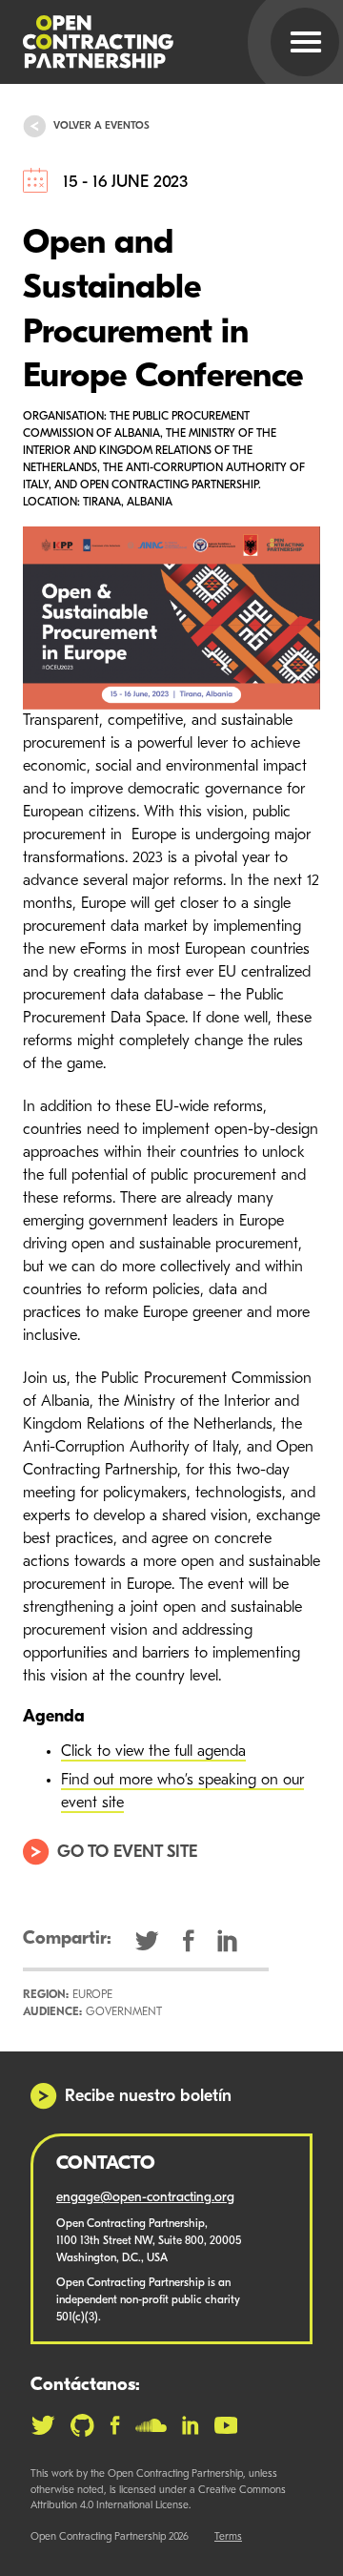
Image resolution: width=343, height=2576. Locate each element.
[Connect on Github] (82, 2425)
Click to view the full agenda (153, 1752)
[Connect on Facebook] (115, 2425)
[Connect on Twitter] (43, 2425)
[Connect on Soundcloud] (151, 2425)
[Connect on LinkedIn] (191, 2425)
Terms (228, 2537)
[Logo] (149, 42)
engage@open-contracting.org (145, 2198)
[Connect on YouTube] (226, 2425)
